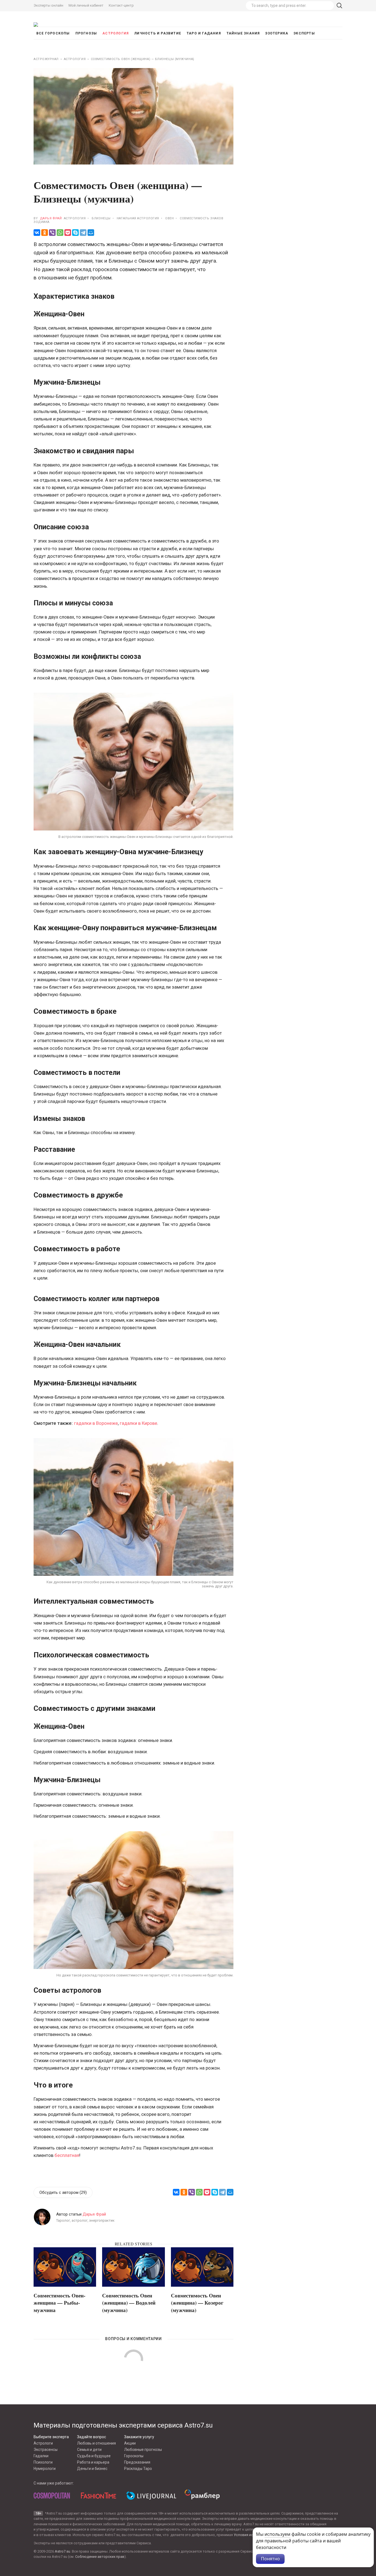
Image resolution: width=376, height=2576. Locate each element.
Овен (169, 218)
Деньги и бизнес (92, 2469)
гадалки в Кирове (138, 1423)
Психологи (43, 2462)
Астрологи (43, 2443)
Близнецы (101, 218)
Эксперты (304, 33)
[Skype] (75, 233)
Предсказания (137, 2462)
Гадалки (41, 2456)
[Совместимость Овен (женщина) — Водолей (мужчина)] (133, 2268)
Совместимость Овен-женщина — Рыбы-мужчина (59, 2302)
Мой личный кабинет (86, 5)
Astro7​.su (62, 2551)
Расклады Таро (138, 2469)
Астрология (116, 33)
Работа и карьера (93, 2462)
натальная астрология (138, 218)
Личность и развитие (158, 33)
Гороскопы (134, 2456)
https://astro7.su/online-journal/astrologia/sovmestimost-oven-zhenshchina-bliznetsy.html (39, 1186)
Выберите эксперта (51, 2437)
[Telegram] (83, 233)
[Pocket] (68, 233)
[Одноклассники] (45, 233)
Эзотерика (277, 33)
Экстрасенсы (46, 2450)
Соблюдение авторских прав (100, 2557)
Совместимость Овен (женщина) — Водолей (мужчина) (129, 2302)
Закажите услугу (139, 2437)
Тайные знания (243, 33)
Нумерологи (45, 2469)
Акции (130, 2443)
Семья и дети (89, 2450)
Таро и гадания (204, 33)
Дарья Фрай (51, 218)
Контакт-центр (121, 5)
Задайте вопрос (92, 2437)
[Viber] (52, 233)
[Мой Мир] (91, 233)
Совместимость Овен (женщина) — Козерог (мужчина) (197, 2302)
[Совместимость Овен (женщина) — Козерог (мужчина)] (202, 2268)
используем (277, 2534)
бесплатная (67, 2155)
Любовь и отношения (96, 2443)
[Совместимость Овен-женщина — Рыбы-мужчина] (65, 2268)
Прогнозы (86, 33)
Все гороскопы (53, 33)
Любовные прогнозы (143, 2450)
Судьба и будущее (94, 2456)
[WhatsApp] (60, 233)
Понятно (270, 2559)
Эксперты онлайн (48, 5)
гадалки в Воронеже (96, 1423)
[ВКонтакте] (37, 233)
